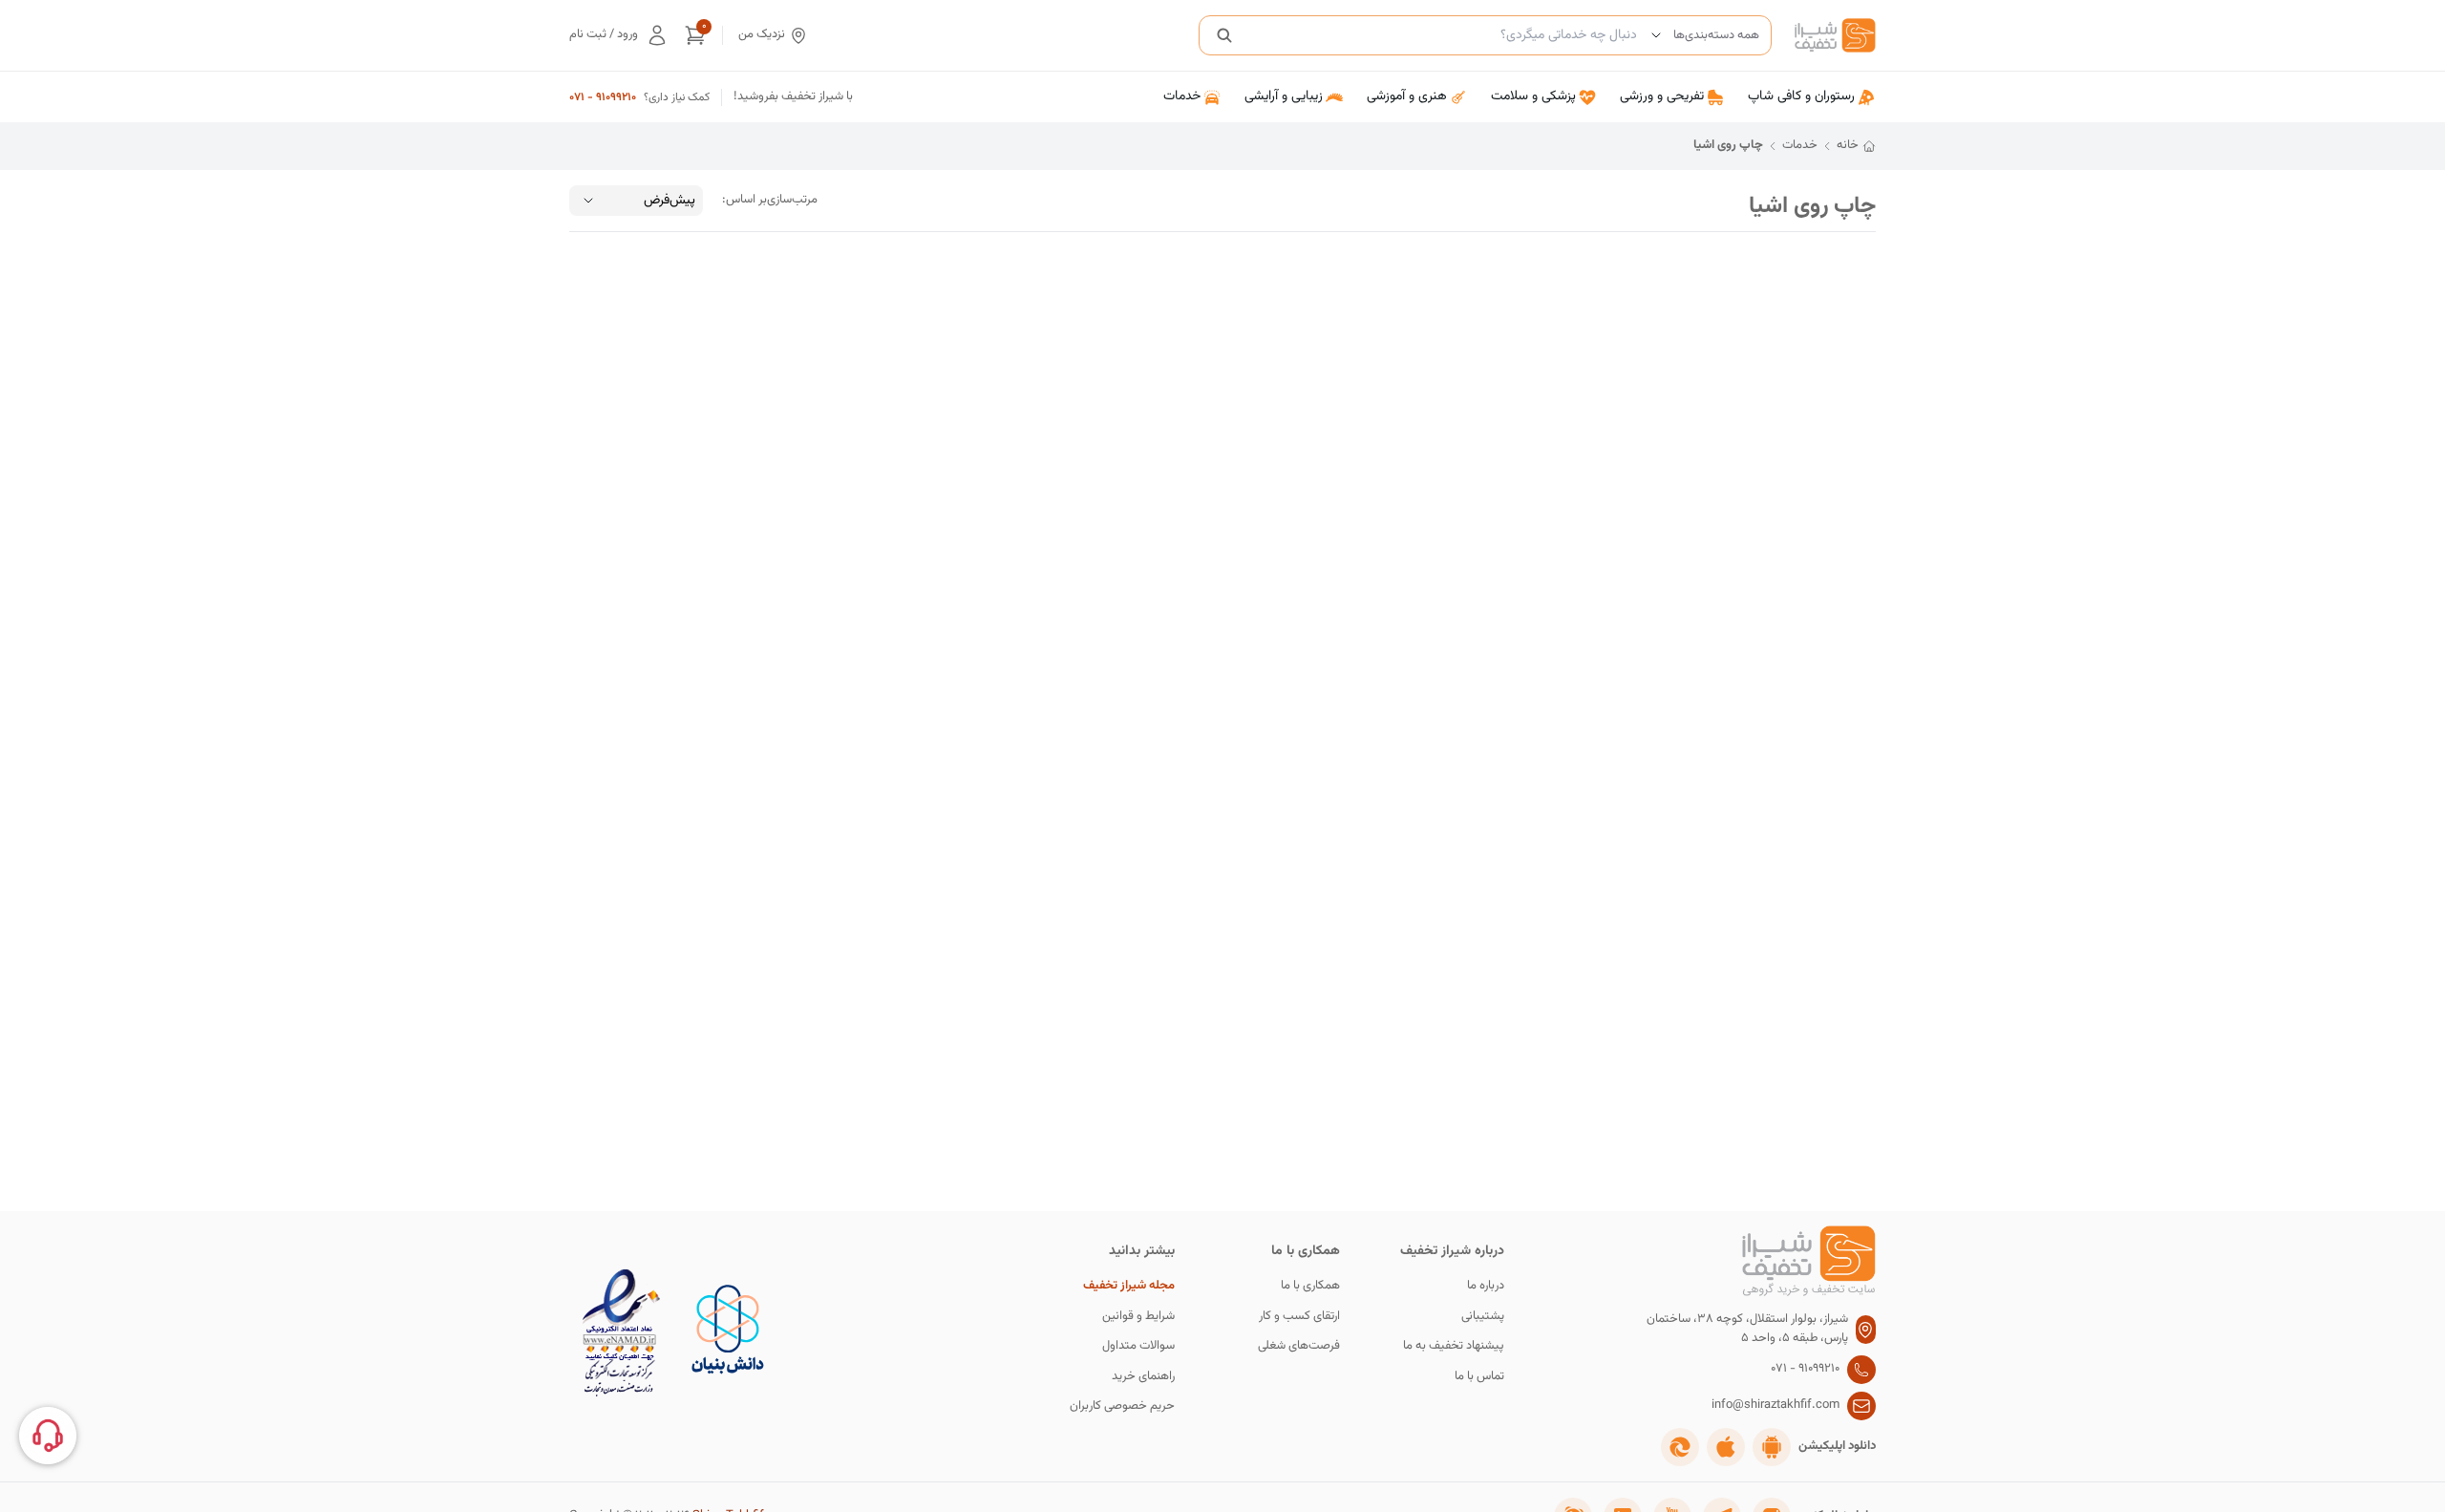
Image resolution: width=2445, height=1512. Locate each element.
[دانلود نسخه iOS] (1726, 1447)
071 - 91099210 (603, 97)
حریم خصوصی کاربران (1122, 1406)
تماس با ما (1479, 1377)
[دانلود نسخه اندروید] (1772, 1447)
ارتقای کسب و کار (1299, 1317)
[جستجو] (1224, 35)
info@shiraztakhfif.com (1775, 1406)
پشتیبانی (1483, 1317)
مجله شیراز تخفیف (1129, 1286)
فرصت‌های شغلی (1299, 1346)
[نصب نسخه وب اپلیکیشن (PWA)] (1680, 1447)
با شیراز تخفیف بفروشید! (793, 97)
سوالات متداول (1138, 1346)
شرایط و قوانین (1138, 1317)
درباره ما (1486, 1286)
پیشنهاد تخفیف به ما (1454, 1346)
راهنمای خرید (1143, 1377)
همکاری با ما (1310, 1286)
